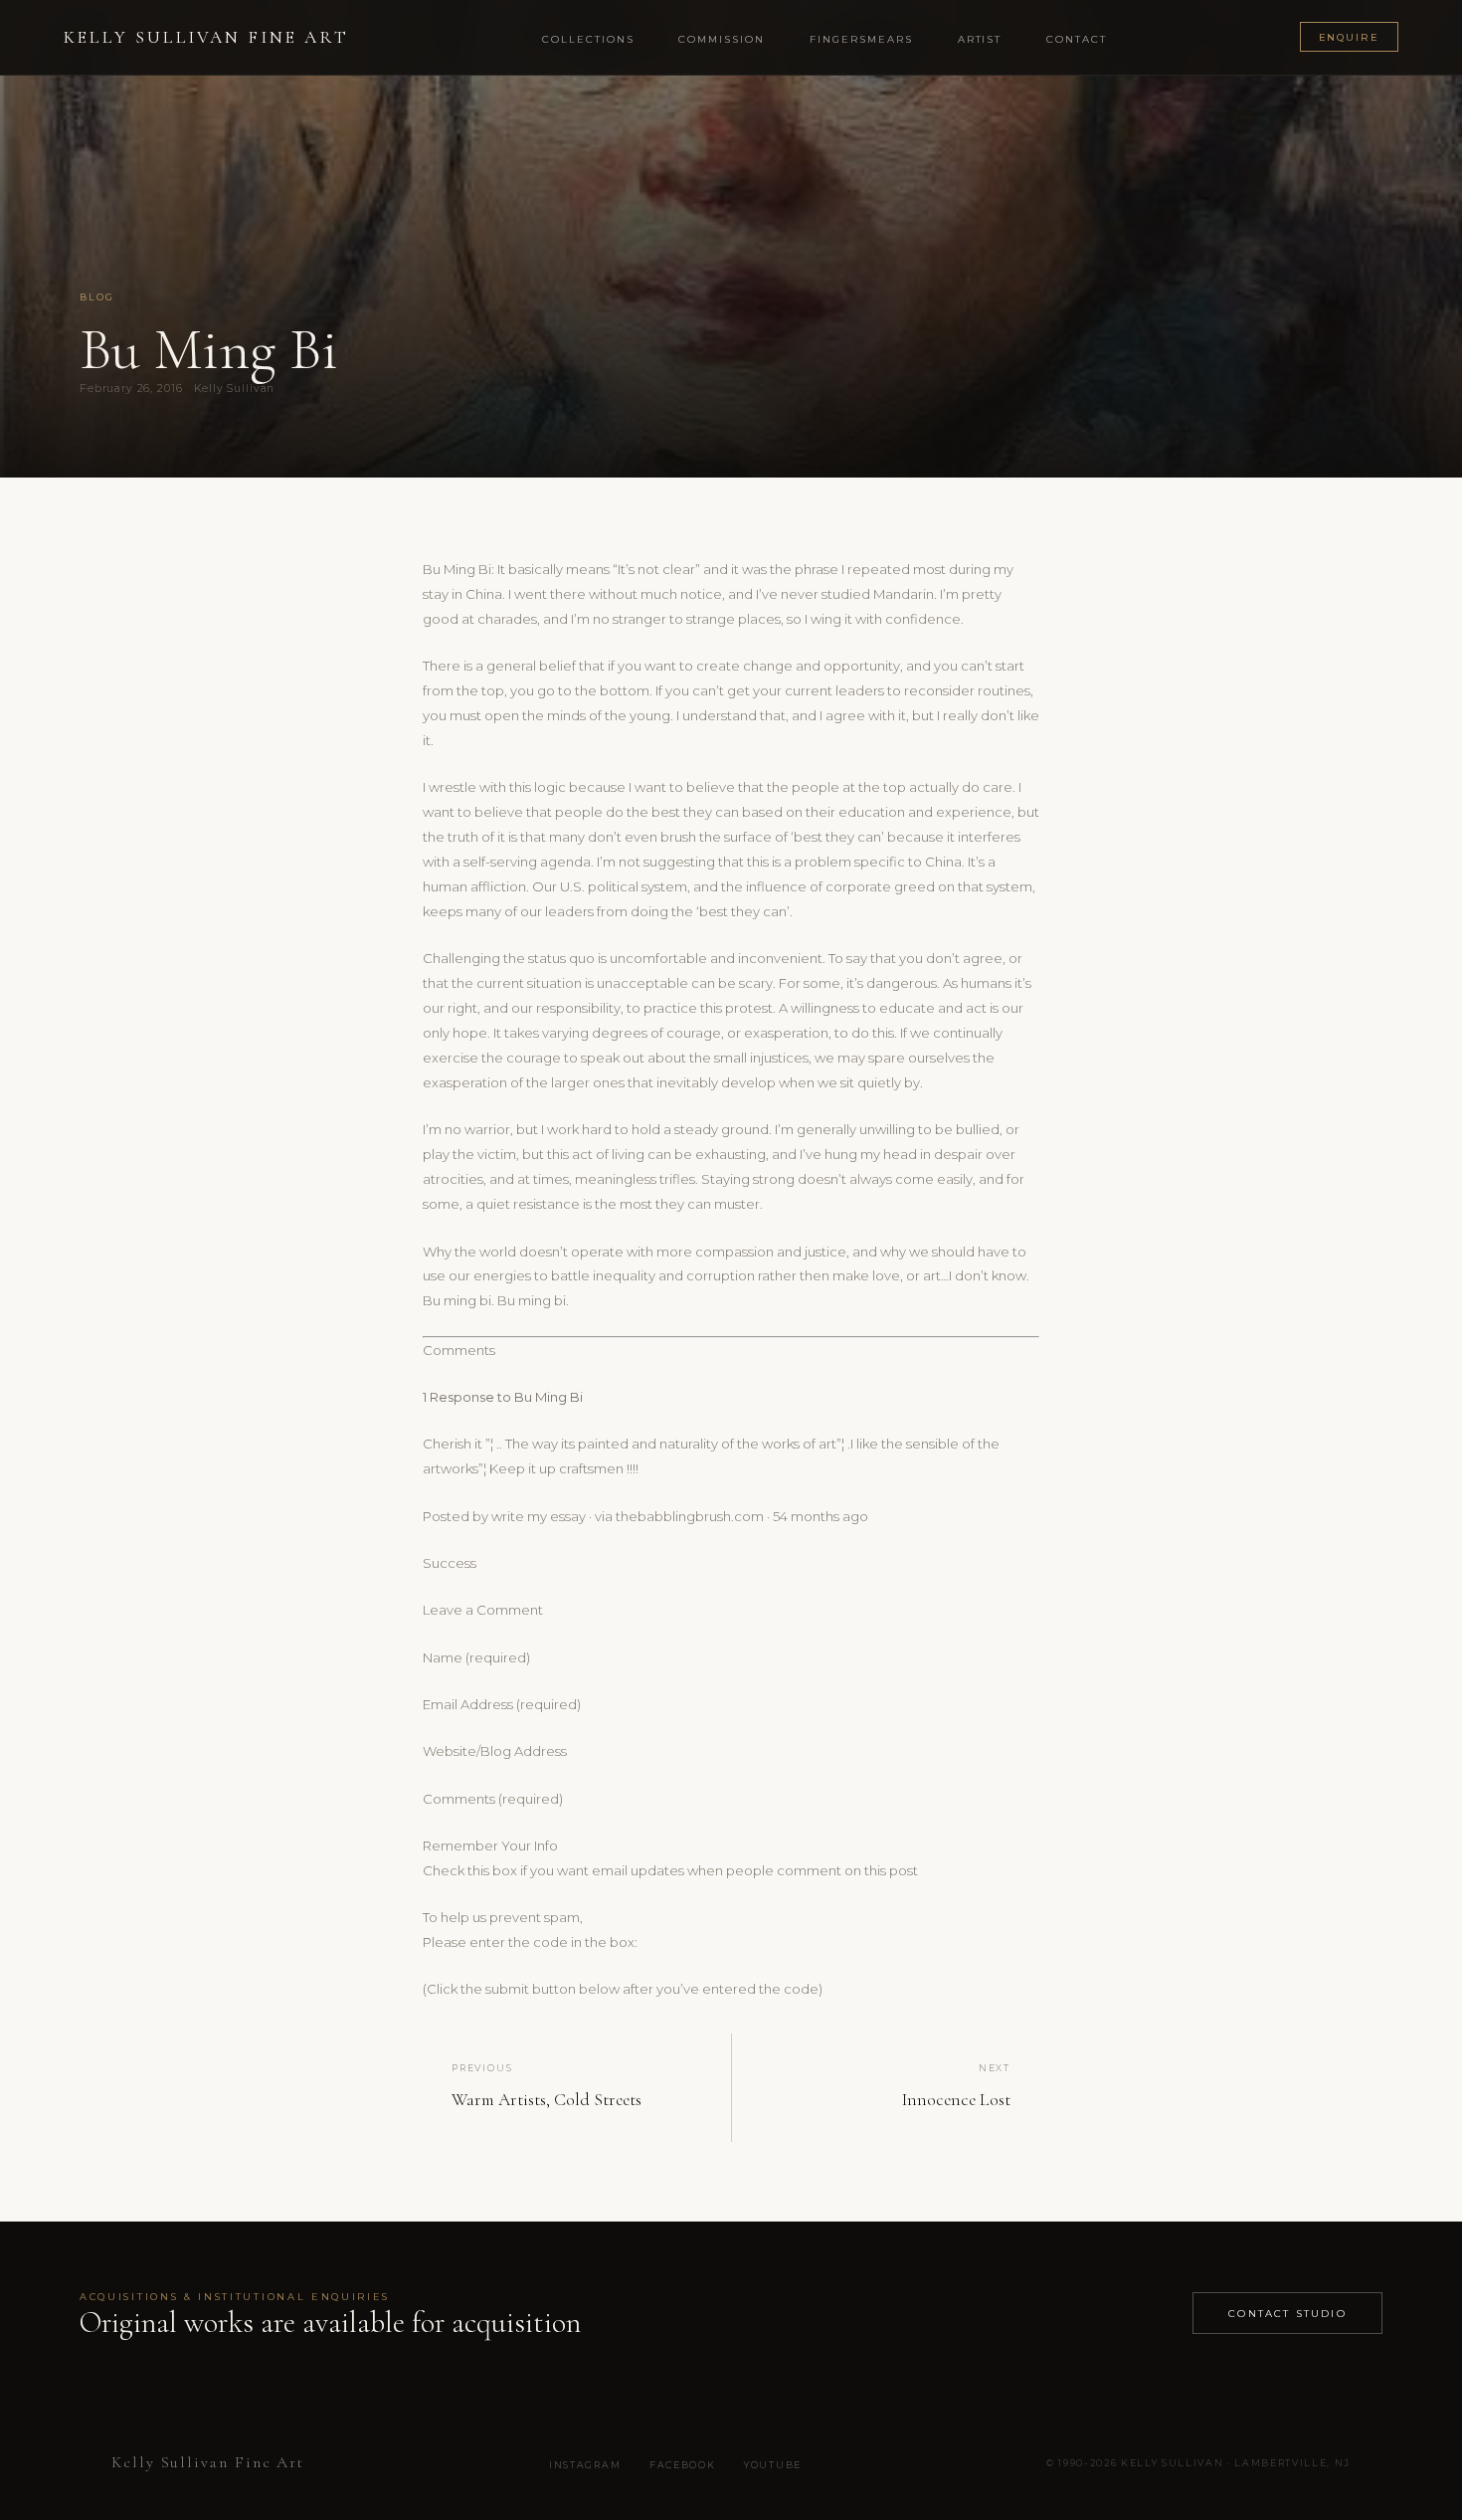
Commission (722, 39)
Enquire (1350, 37)
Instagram (585, 2465)
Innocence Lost (956, 2100)
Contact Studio (1287, 2313)
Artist (980, 39)
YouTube (773, 2465)
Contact (1077, 39)
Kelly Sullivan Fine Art (206, 37)
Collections (588, 39)
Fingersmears (861, 39)
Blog (97, 297)
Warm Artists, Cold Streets (547, 2100)
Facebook (682, 2465)
